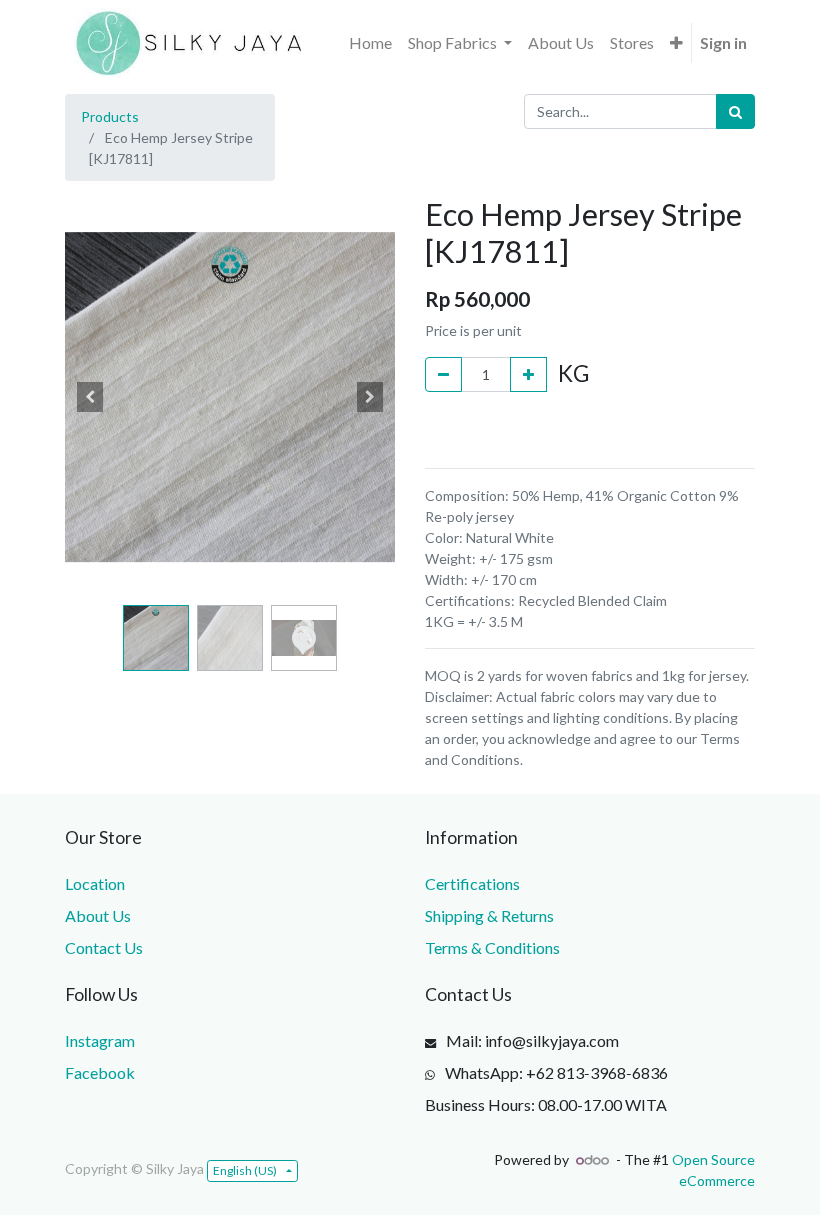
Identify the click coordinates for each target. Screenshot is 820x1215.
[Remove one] (443, 374)
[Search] (735, 111)
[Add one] (528, 374)
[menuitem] (370, 43)
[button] (676, 43)
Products (110, 116)
